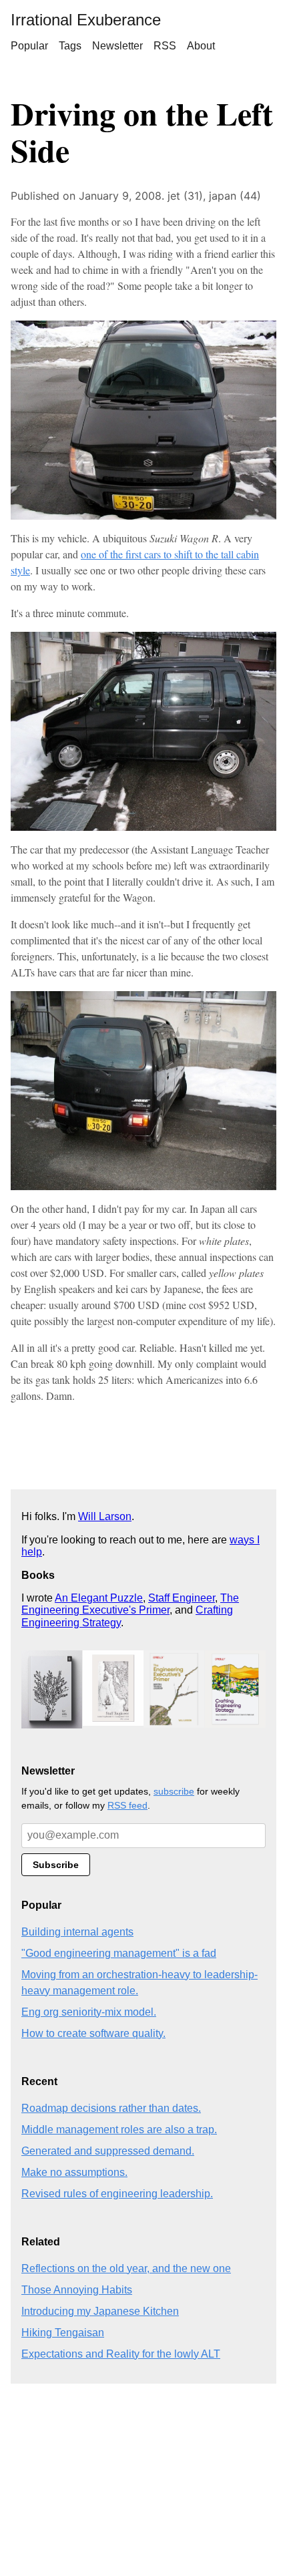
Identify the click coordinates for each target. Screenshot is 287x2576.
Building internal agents (77, 1932)
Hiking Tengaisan (63, 2333)
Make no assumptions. (74, 2172)
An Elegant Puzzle (99, 1598)
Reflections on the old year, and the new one (126, 2268)
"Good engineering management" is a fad (119, 1953)
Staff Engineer (182, 1598)
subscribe (174, 1791)
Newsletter (117, 46)
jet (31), (188, 196)
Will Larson (105, 1516)
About (201, 46)
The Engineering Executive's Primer (130, 1604)
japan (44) (235, 196)
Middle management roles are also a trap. (119, 2130)
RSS (165, 46)
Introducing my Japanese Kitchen (100, 2311)
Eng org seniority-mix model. (89, 2012)
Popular (29, 46)
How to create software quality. (93, 2033)
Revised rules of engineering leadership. (117, 2194)
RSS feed (127, 1805)
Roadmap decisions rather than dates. (111, 2108)
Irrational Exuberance (86, 20)
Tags (70, 46)
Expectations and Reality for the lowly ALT (121, 2354)
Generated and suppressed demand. (108, 2151)
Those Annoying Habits (77, 2290)
